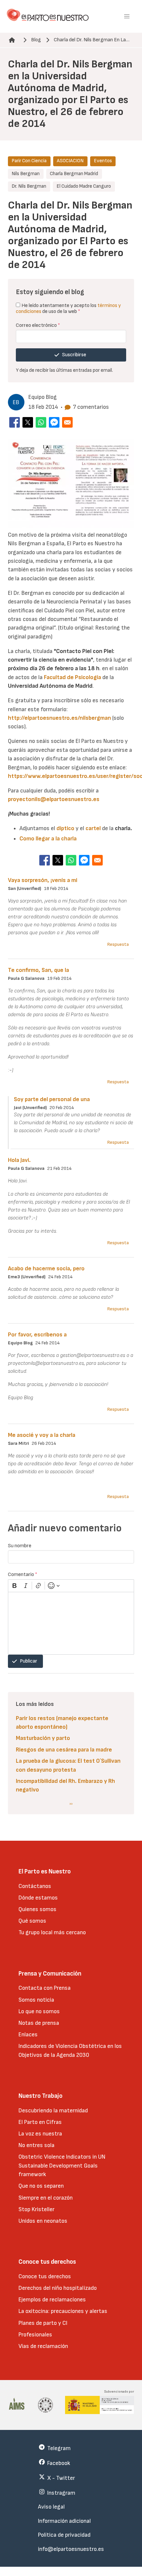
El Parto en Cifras (40, 2122)
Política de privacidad (64, 2535)
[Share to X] (28, 422)
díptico (65, 828)
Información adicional (64, 2521)
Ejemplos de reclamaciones (52, 2300)
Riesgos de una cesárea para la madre (64, 1750)
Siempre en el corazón (46, 2198)
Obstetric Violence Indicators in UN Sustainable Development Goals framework (62, 2166)
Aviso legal (51, 2507)
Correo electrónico (38, 325)
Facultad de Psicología (72, 677)
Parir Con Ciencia (29, 161)
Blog (36, 40)
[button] (127, 17)
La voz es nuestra (40, 2134)
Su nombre (20, 1546)
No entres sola (36, 2145)
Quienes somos (37, 1909)
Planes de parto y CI (43, 2323)
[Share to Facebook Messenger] (54, 422)
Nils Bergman (26, 174)
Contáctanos (35, 1886)
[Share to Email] (67, 422)
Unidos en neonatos (43, 2221)
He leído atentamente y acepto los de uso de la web (68, 308)
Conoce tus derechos (45, 2276)
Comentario (23, 1575)
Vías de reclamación (43, 2346)
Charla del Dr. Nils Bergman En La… (92, 40)
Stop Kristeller (36, 2209)
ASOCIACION (70, 161)
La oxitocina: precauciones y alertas (63, 2311)
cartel (93, 828)
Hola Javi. (19, 1160)
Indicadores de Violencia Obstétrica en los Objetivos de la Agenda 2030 (70, 2050)
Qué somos (32, 1921)
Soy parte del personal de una (52, 1099)
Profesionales (35, 2335)
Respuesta (118, 944)
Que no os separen (41, 2186)
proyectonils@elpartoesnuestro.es (54, 799)
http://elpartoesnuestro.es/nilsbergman (59, 718)
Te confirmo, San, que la (38, 970)
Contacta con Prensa (45, 1988)
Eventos (103, 161)
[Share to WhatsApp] (41, 422)
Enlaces (28, 2035)
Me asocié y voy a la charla (42, 1435)
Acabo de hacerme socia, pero (46, 1269)
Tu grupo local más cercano (52, 1932)
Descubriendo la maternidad (53, 2111)
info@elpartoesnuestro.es (71, 2549)
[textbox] (71, 1623)
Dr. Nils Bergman (29, 186)
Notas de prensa (39, 2023)
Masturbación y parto (43, 1738)
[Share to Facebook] (15, 422)
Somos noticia (36, 2000)
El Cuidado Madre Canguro (84, 186)
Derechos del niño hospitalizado (58, 2288)
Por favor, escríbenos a (37, 1335)
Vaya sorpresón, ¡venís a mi (43, 880)
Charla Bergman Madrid (74, 174)
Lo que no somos (39, 2011)
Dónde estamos (38, 1898)
